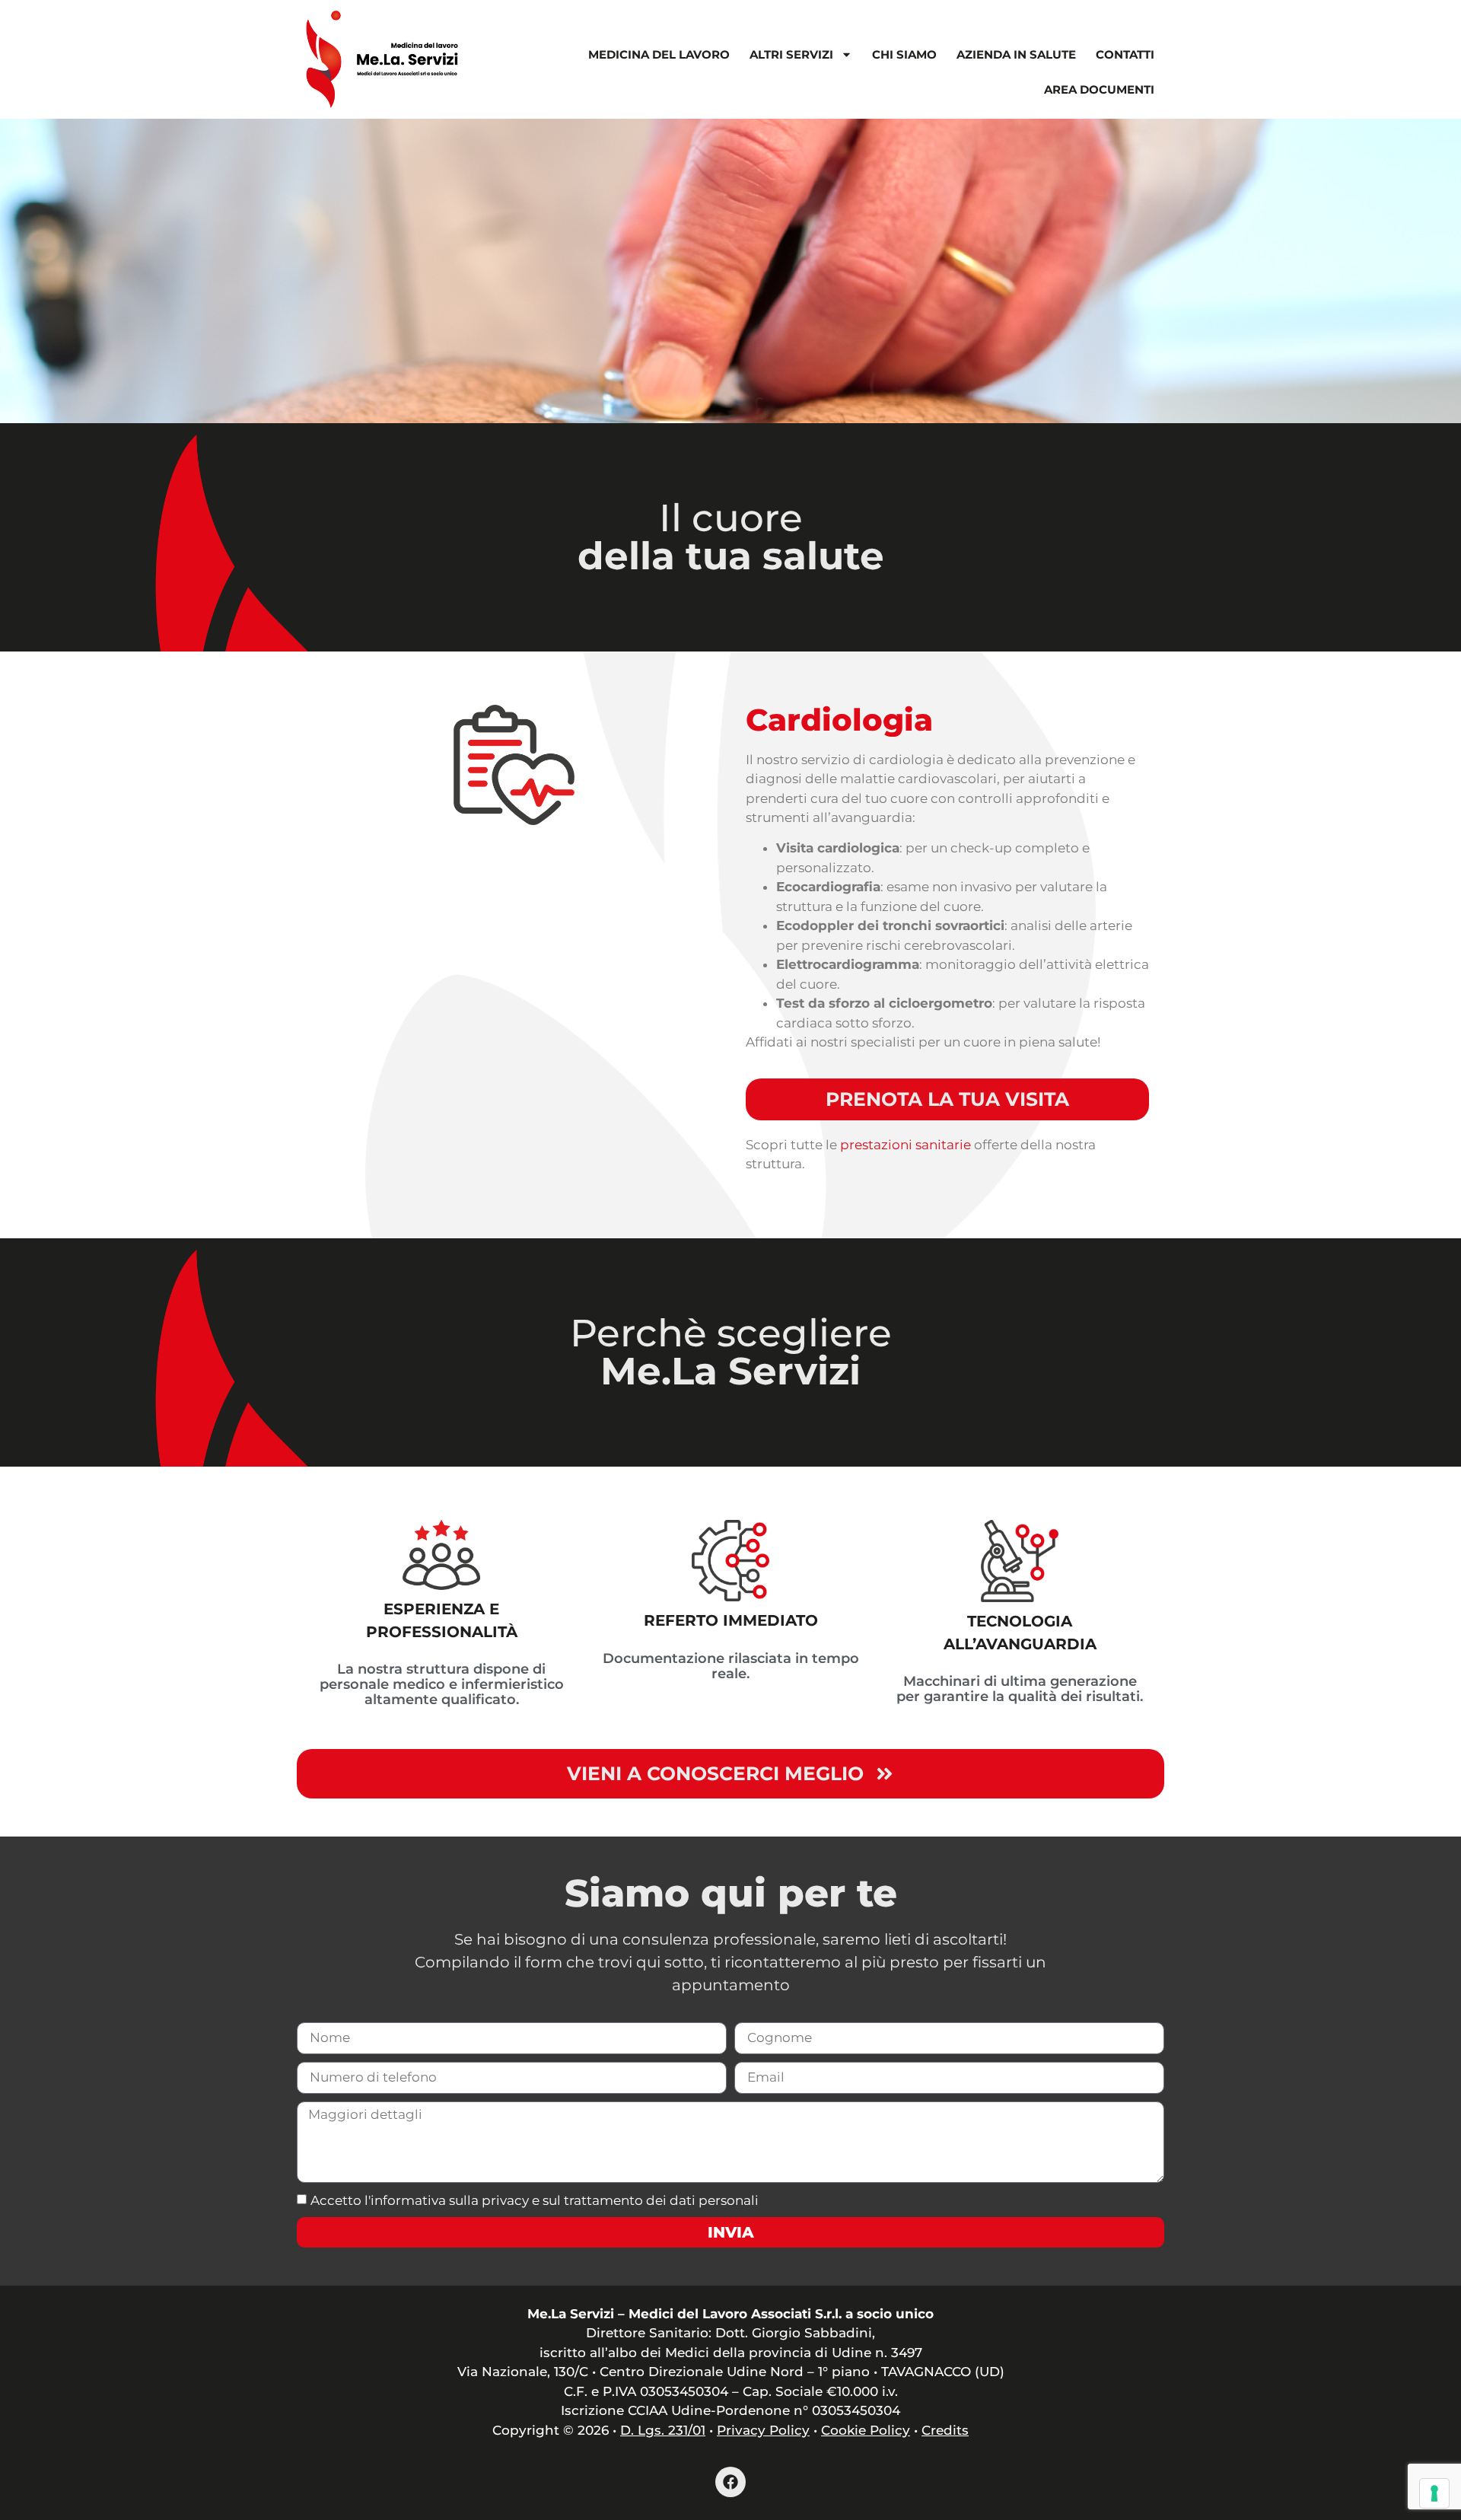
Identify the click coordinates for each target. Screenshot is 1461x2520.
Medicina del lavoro (659, 54)
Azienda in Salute (1016, 54)
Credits (945, 2430)
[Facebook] (730, 2482)
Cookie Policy (866, 2430)
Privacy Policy (763, 2430)
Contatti (1125, 54)
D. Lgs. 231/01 (663, 2430)
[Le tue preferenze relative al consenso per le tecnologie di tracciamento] (1434, 2493)
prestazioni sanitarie (906, 1145)
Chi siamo (904, 54)
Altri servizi (791, 54)
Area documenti (1099, 89)
